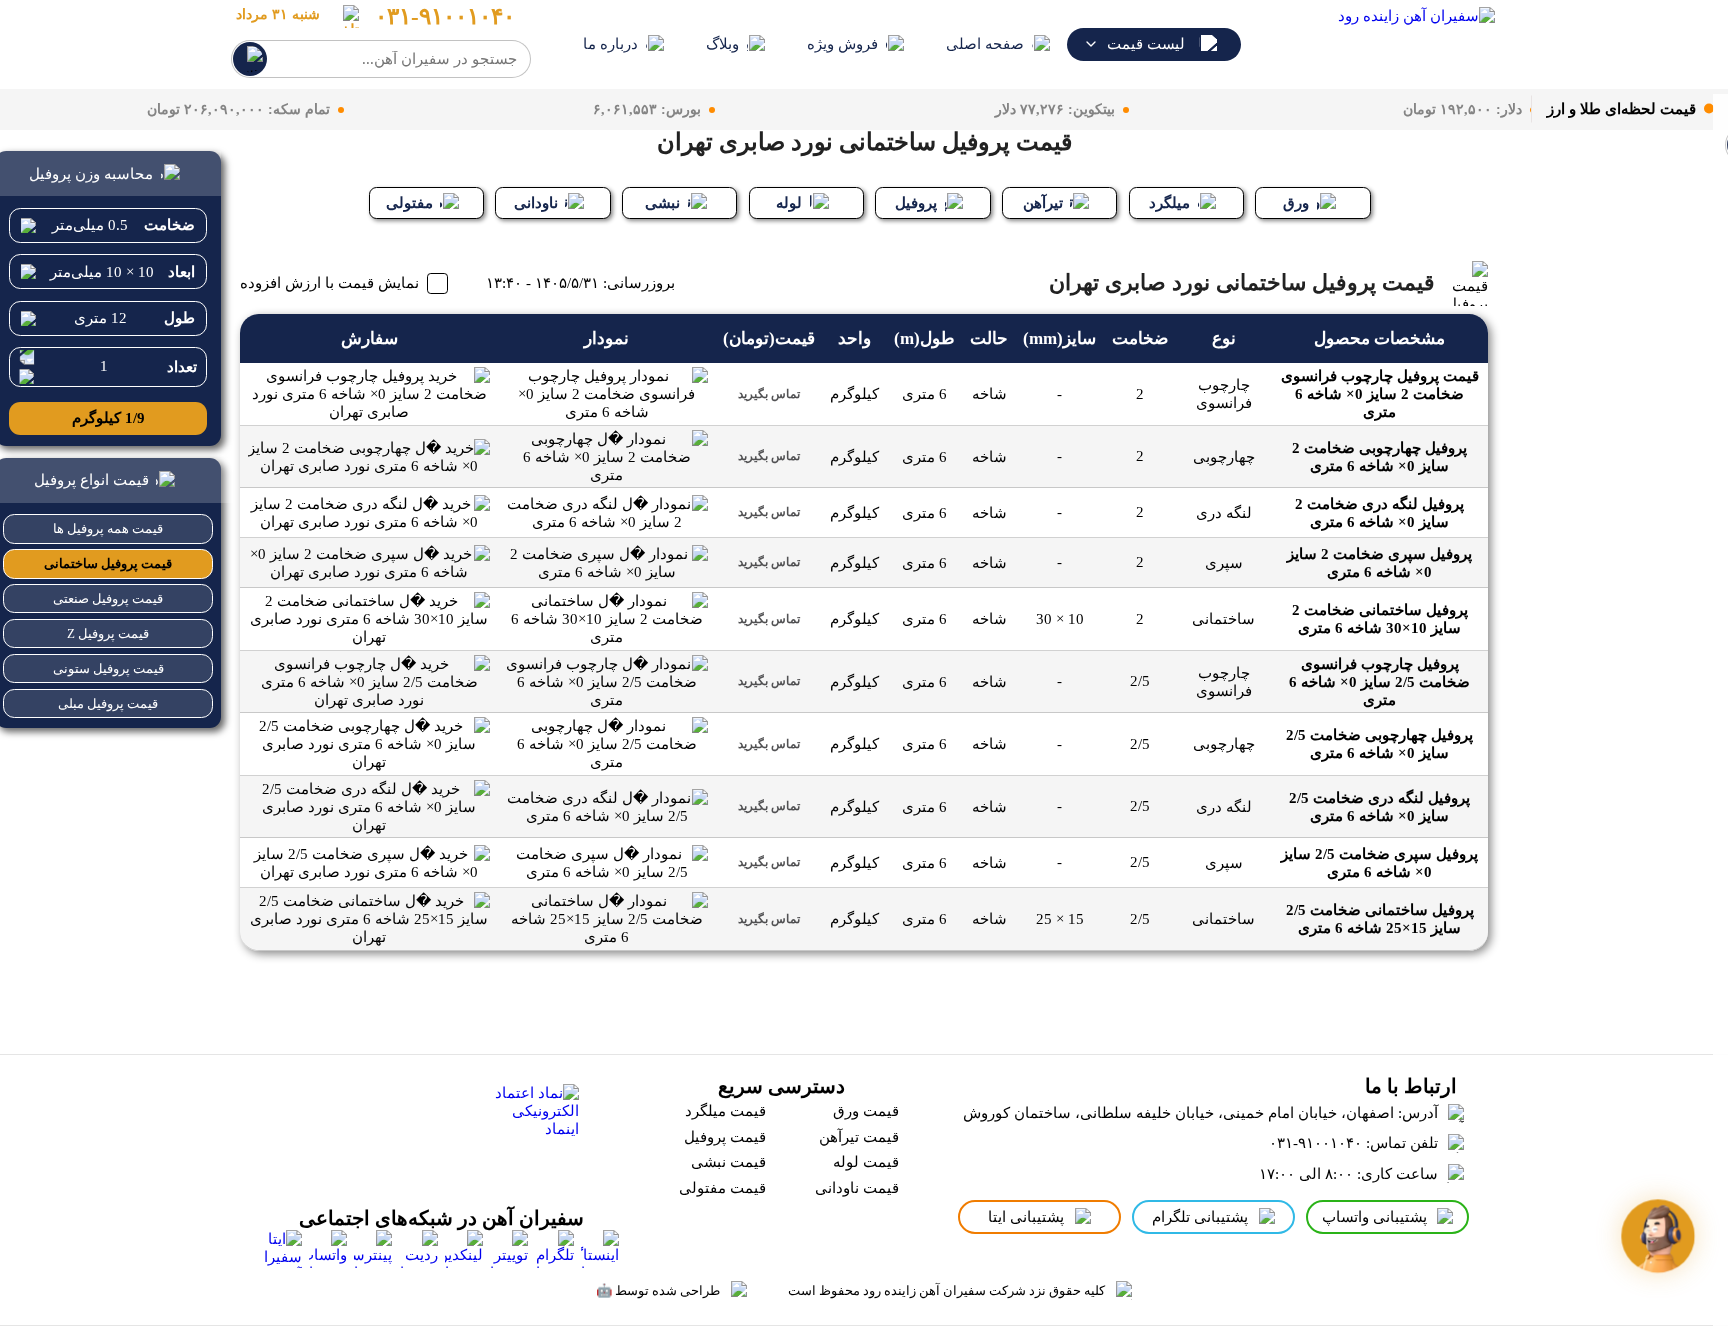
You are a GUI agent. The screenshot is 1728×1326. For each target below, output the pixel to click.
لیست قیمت (1146, 44)
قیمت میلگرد (725, 1111)
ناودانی (536, 203)
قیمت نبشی (728, 1162)
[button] (1657, 1235)
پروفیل (916, 203)
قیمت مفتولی (722, 1188)
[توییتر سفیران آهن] (509, 1249)
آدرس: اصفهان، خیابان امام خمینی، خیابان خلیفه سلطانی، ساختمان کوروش (1200, 1113)
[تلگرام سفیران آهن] (555, 1249)
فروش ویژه (842, 44)
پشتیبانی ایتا (1026, 1217)
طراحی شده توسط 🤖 (658, 1290)
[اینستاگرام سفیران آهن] (600, 1249)
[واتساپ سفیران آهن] (328, 1249)
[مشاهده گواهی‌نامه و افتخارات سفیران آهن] (375, 1130)
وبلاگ (722, 44)
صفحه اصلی (985, 44)
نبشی (662, 203)
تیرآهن (1043, 203)
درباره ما (610, 44)
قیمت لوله (866, 1162)
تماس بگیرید (769, 394)
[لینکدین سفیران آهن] (464, 1249)
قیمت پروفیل (725, 1137)
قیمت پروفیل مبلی (108, 703)
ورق (1296, 203)
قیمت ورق (866, 1111)
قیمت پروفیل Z (108, 633)
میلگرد (1169, 203)
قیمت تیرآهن (859, 1137)
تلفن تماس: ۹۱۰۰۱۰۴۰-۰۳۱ (1353, 1143)
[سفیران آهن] (1381, 45)
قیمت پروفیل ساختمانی (108, 563)
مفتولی (409, 203)
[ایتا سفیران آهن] (283, 1249)
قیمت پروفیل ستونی (108, 668)
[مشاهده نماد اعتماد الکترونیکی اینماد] (531, 1130)
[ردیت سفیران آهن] (419, 1249)
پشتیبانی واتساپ (1374, 1217)
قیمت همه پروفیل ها (108, 528)
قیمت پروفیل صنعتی (108, 598)
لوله (789, 203)
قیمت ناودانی (857, 1188)
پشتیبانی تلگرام (1200, 1217)
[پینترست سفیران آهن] (373, 1249)
